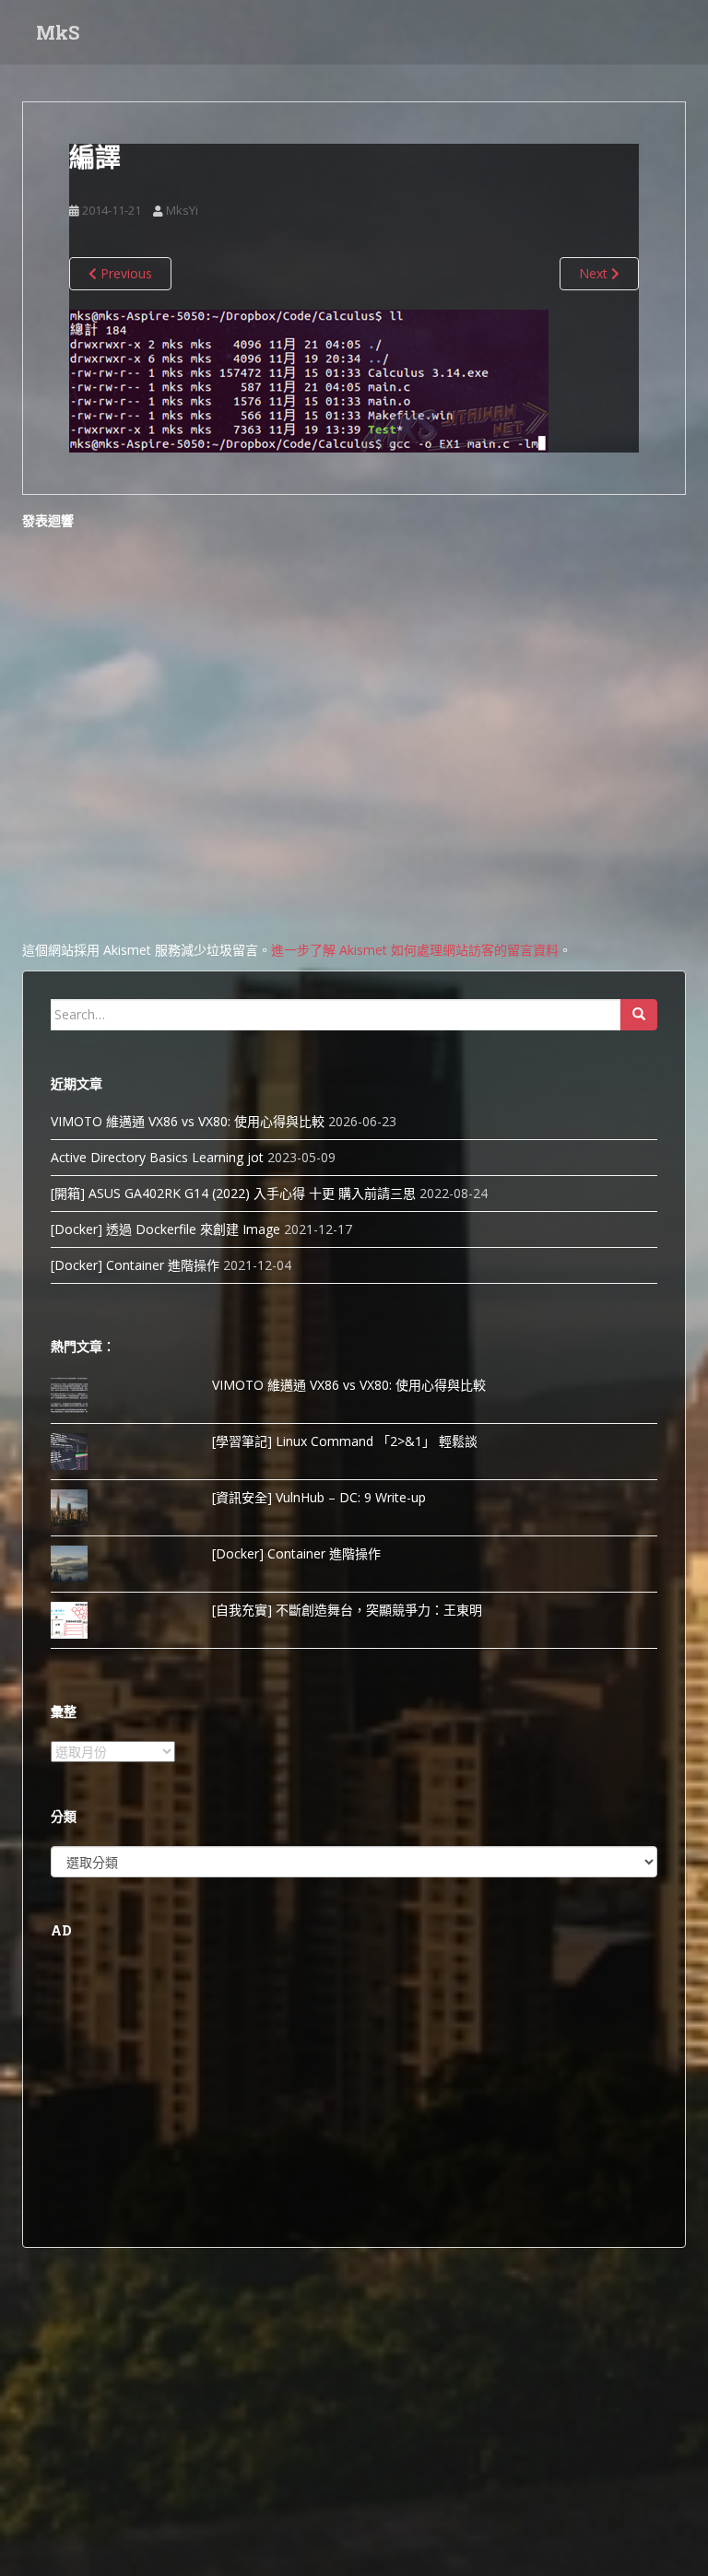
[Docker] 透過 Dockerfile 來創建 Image (165, 1229)
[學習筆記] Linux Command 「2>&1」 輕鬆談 (345, 1441)
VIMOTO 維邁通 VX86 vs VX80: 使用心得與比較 (188, 1121)
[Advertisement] (354, 2090)
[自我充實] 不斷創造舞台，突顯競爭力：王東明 (347, 1610)
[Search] (639, 1015)
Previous (124, 273)
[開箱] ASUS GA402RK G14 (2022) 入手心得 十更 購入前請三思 (233, 1193)
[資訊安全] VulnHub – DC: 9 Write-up (319, 1497)
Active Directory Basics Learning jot (157, 1157)
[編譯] (309, 379)
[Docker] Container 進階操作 (135, 1265)
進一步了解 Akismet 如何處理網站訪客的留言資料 (415, 950)
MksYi (182, 210)
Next (595, 273)
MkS (58, 32)
